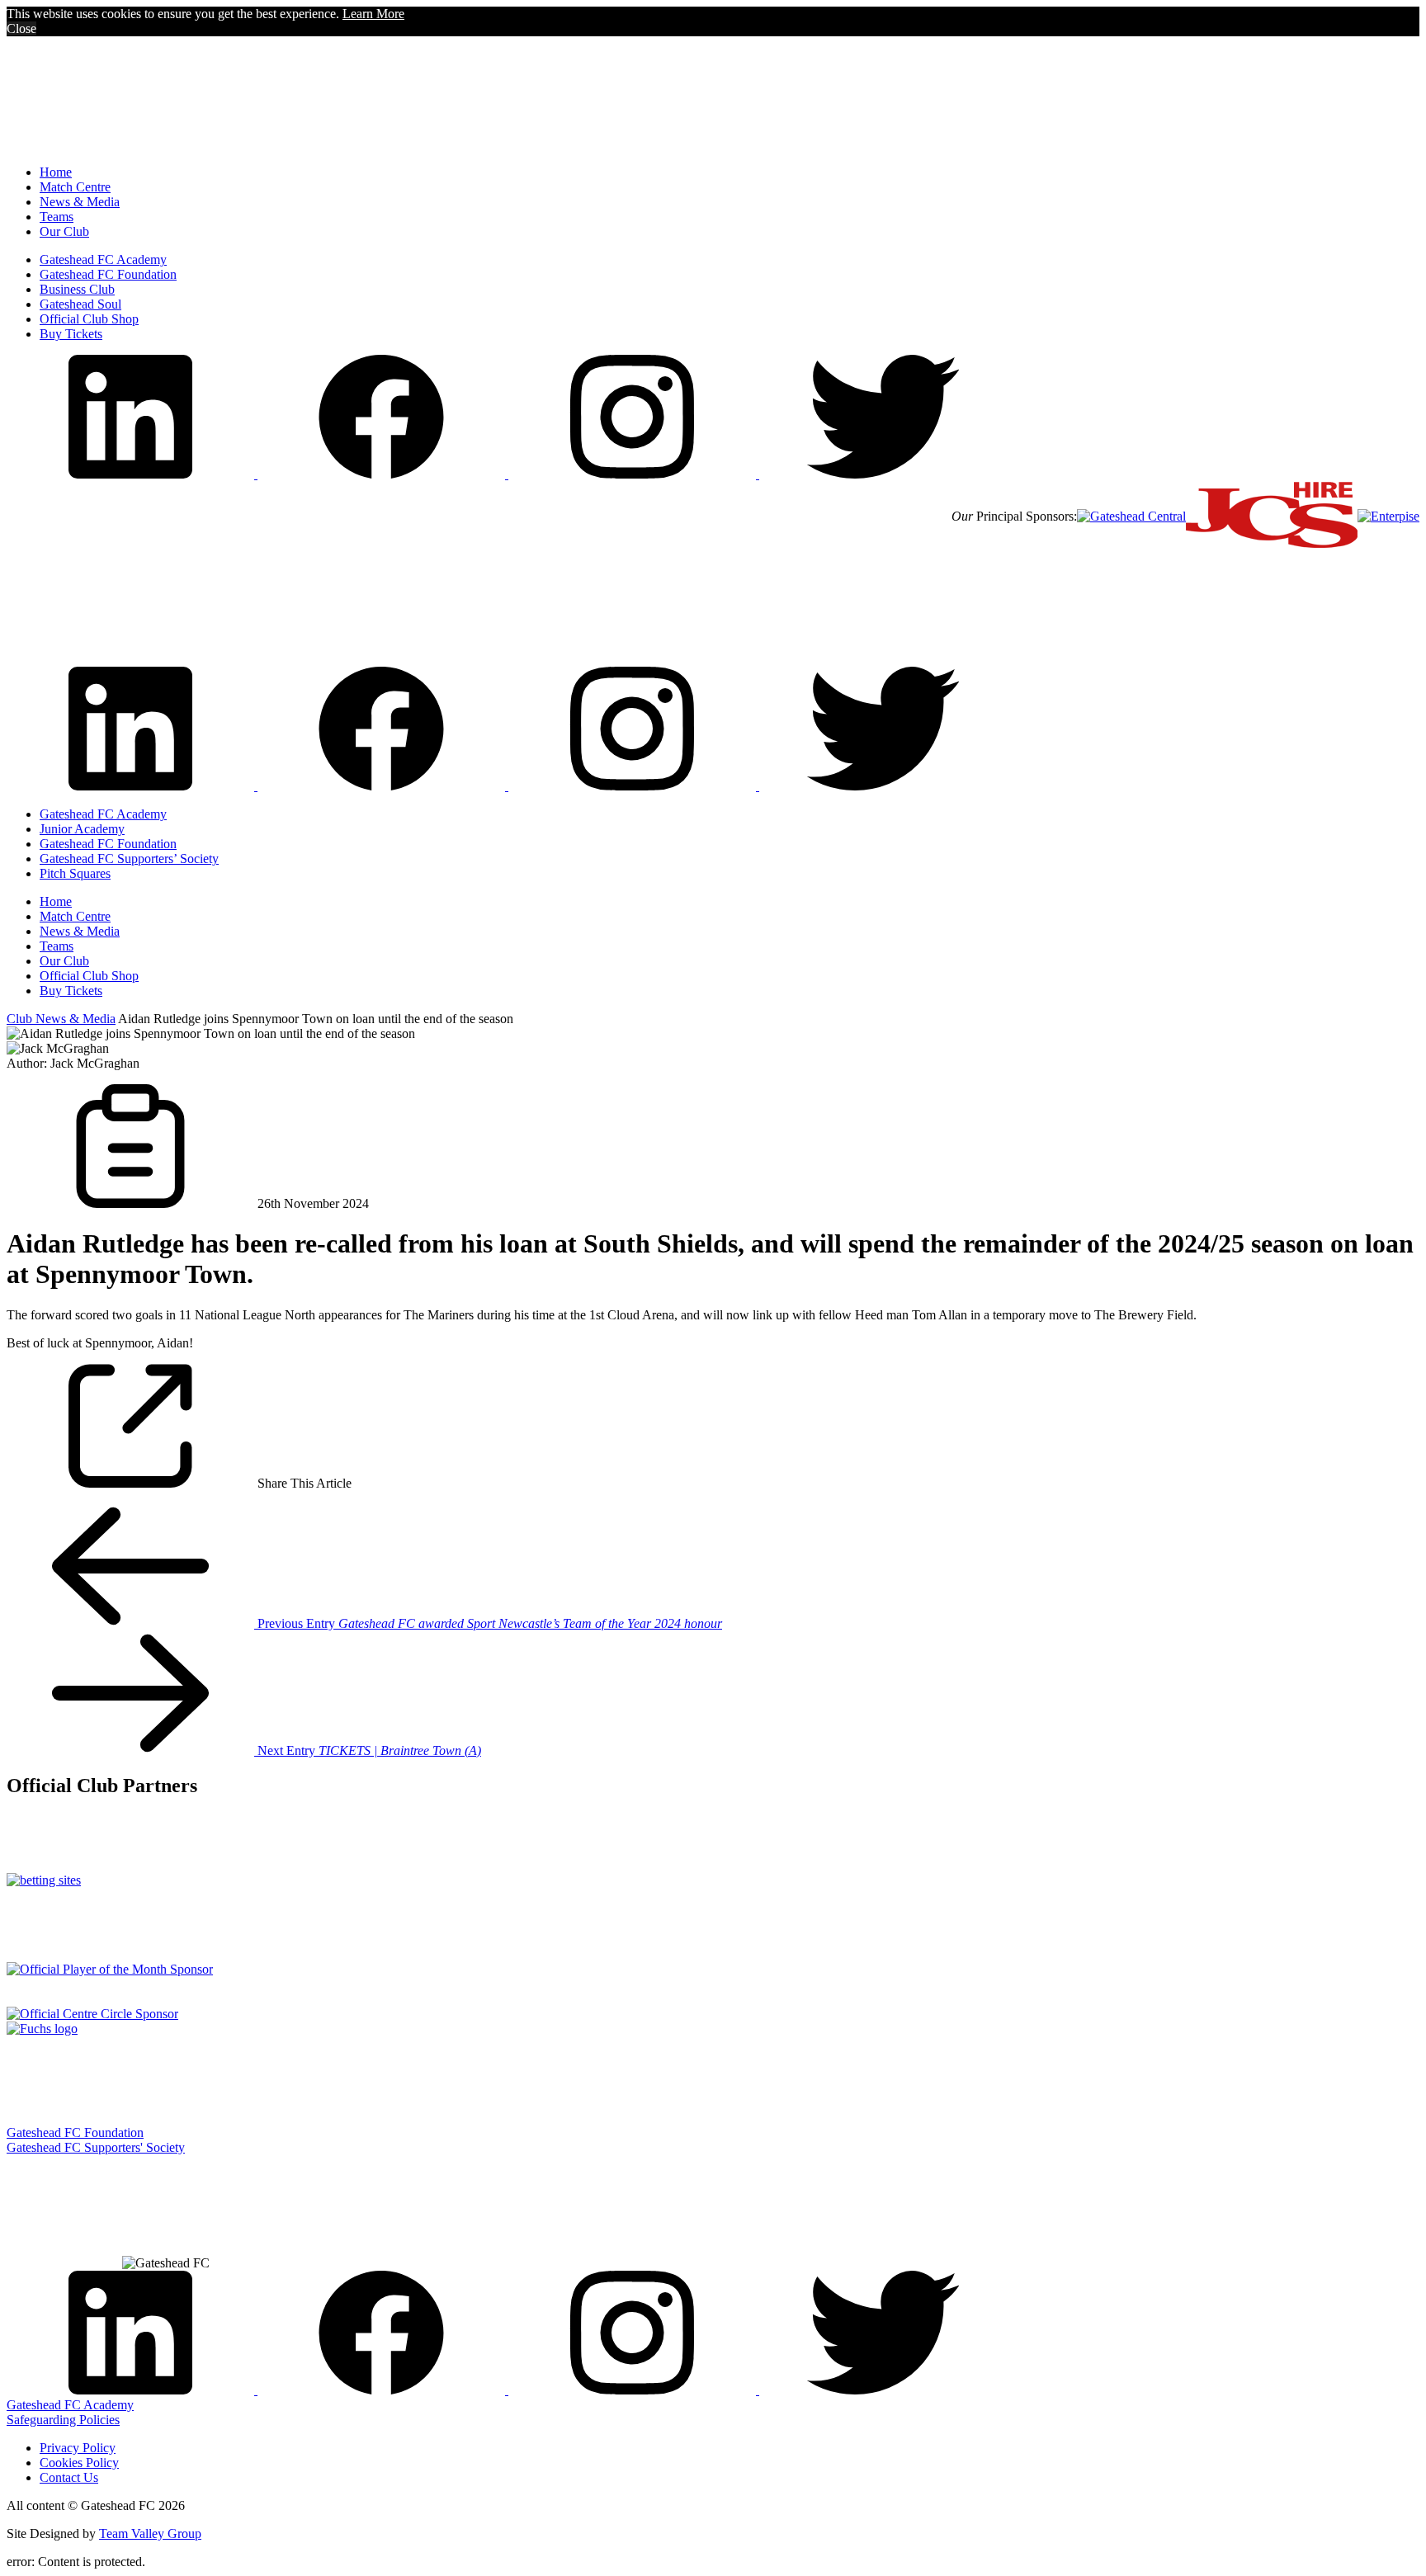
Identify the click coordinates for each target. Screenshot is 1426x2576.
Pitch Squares (75, 873)
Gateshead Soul (80, 304)
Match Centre (75, 187)
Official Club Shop (89, 319)
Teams (57, 217)
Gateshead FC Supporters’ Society (129, 859)
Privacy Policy (78, 2448)
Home (56, 172)
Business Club (77, 289)
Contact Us (69, 2477)
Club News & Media (61, 1019)
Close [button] (21, 28)
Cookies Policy (79, 2463)
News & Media (80, 202)
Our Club (64, 231)
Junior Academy (82, 829)
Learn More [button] (373, 14)
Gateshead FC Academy (103, 259)
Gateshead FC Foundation (108, 274)
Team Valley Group (150, 2534)
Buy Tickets (71, 334)
